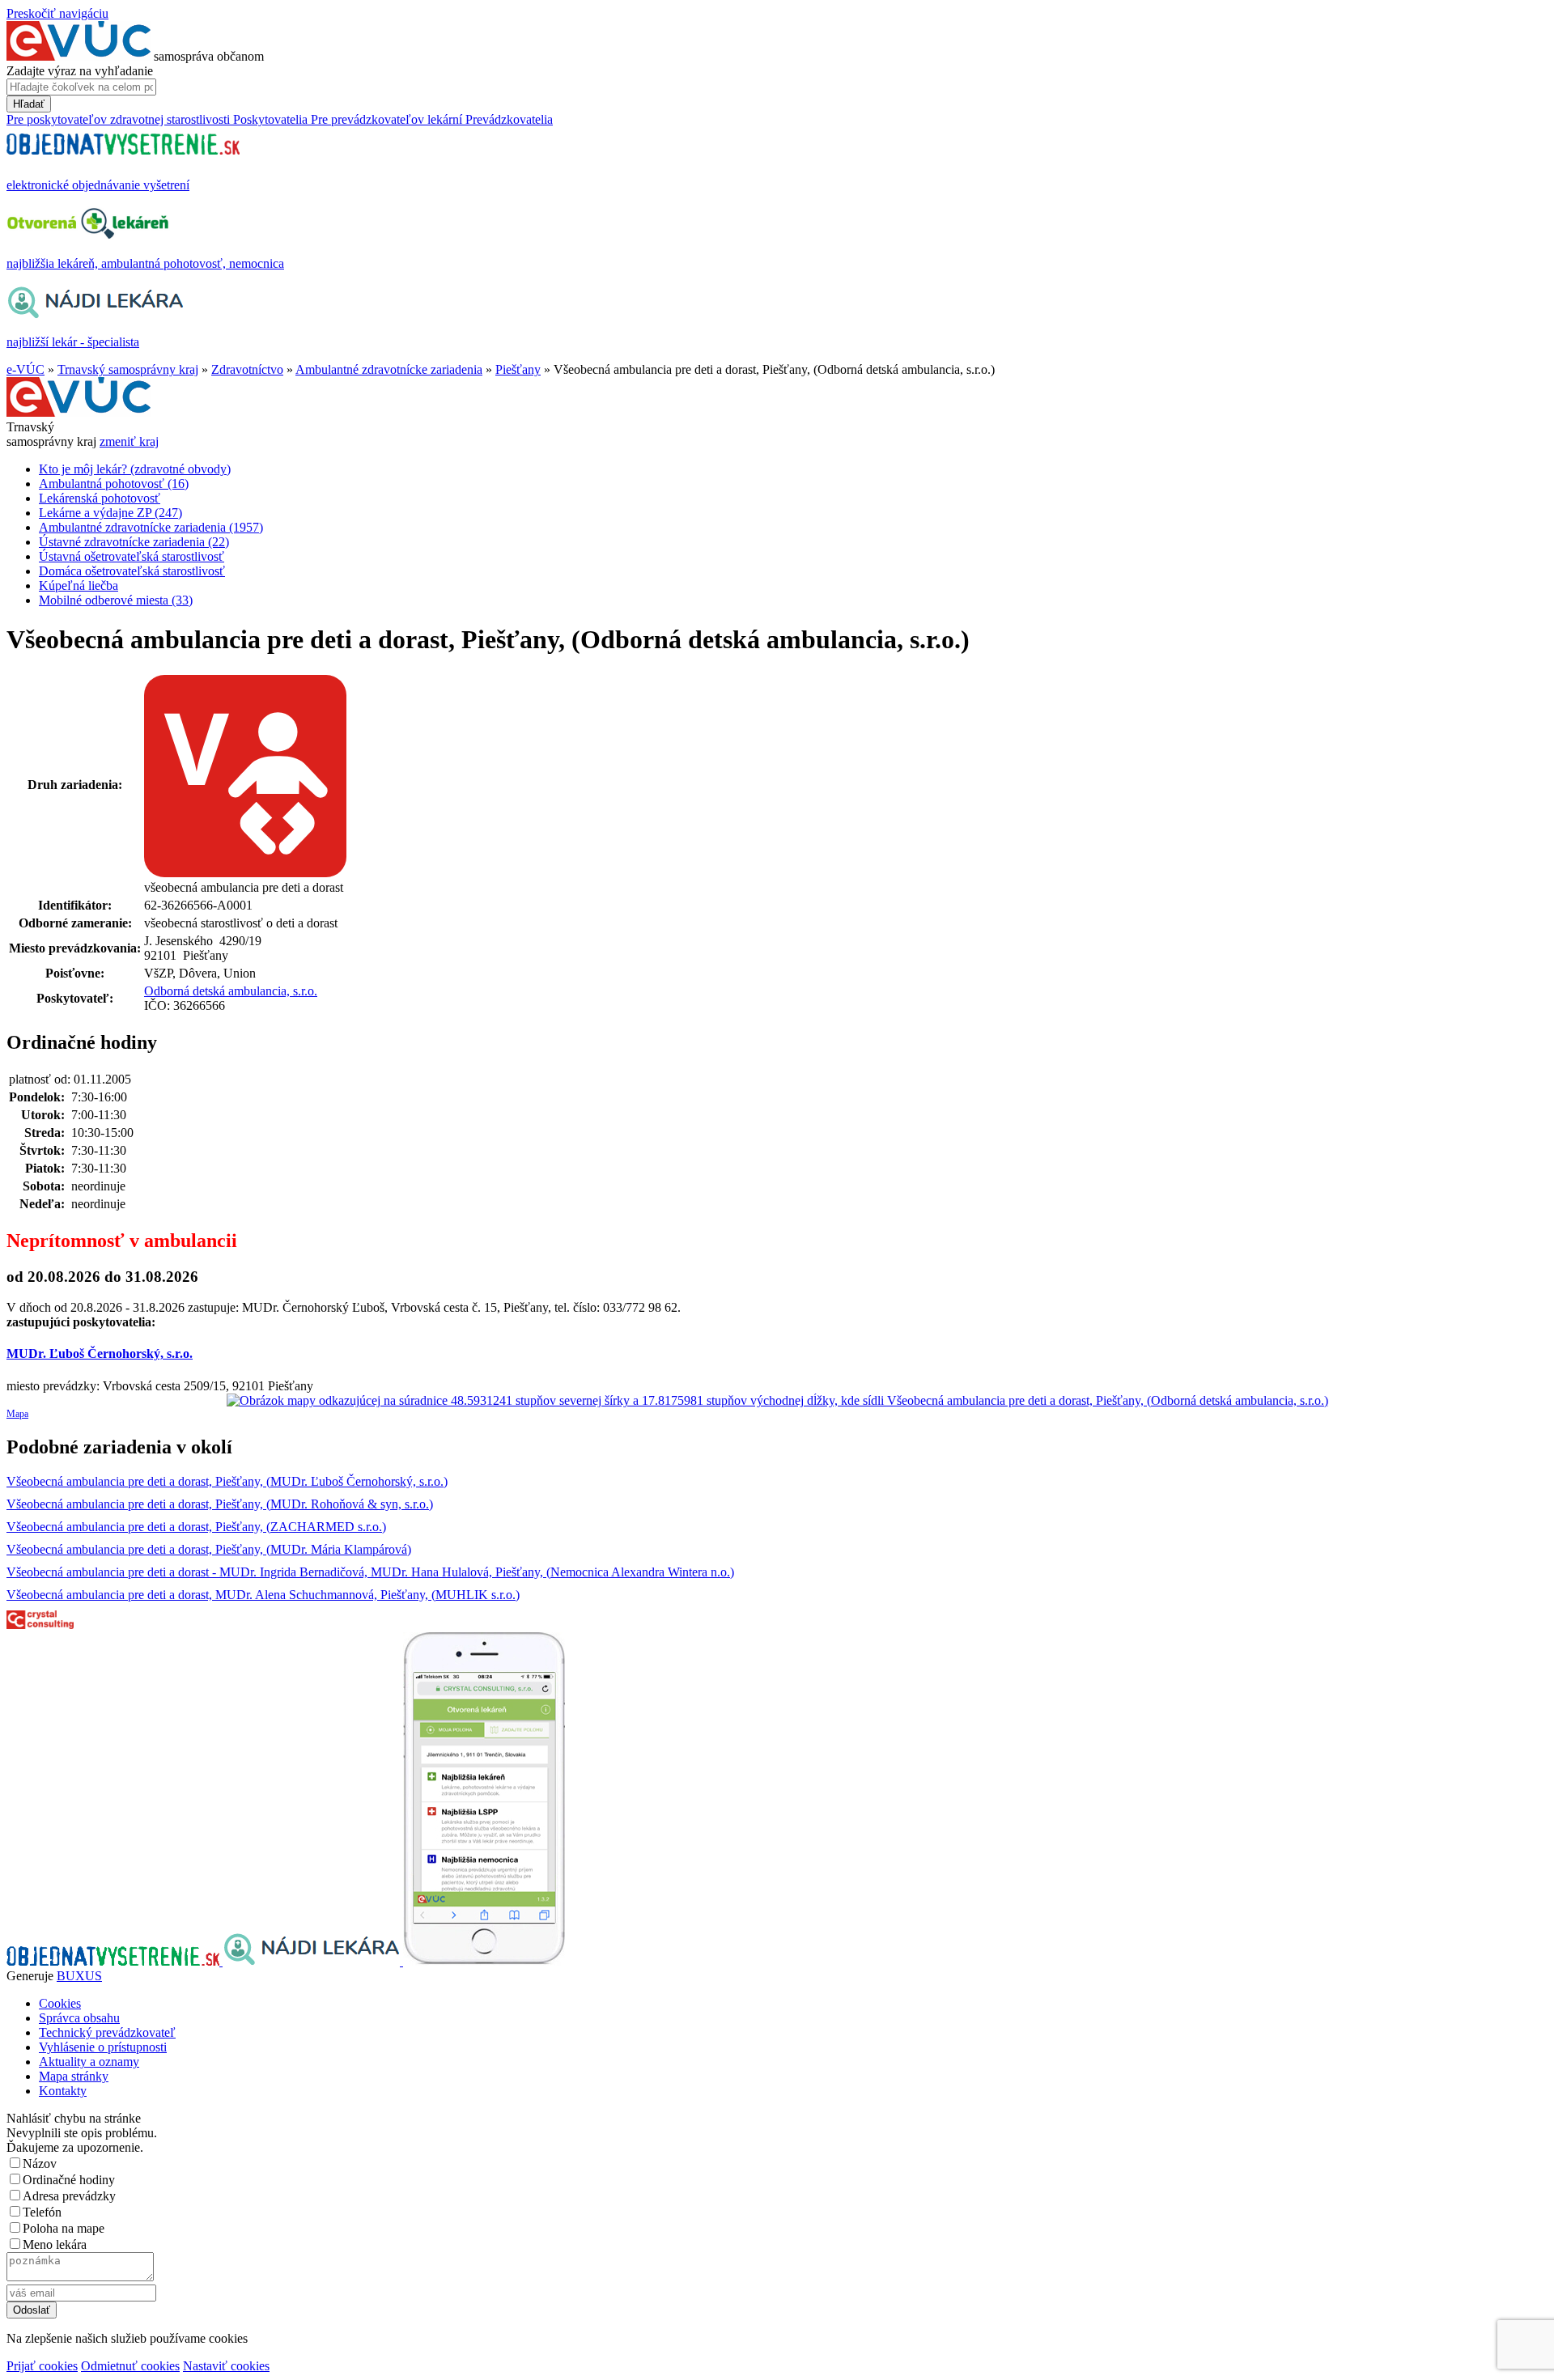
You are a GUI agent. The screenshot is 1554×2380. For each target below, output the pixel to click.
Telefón (42, 2212)
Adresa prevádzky (69, 2196)
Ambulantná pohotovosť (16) (114, 484)
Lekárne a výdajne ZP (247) (110, 513)
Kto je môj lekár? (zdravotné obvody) (135, 469)
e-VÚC (25, 369)
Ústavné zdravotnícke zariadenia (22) (134, 542)
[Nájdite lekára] (313, 1961)
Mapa (17, 1414)
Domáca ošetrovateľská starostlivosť (132, 571)
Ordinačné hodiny (69, 2180)
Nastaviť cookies (226, 2366)
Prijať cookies (42, 2366)
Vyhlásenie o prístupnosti (103, 2047)
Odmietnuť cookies (130, 2366)
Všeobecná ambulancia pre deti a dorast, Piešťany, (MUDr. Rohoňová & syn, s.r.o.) (220, 1504)
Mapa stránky (74, 2076)
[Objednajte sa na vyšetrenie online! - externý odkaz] (115, 1961)
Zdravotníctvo (247, 369)
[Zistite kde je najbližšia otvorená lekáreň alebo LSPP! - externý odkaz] (484, 1961)
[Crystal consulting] (40, 1625)
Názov (40, 2164)
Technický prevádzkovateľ (107, 2032)
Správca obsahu (79, 2018)
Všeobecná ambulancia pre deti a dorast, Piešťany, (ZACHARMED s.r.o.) (196, 1527)
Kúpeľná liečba (79, 585)
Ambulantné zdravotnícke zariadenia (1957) (151, 527)
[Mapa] (777, 1401)
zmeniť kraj (129, 441)
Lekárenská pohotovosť (100, 498)
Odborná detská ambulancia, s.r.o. (231, 991)
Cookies (60, 2003)
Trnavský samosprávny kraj (128, 369)
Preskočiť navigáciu (57, 13)
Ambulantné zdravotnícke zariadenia (389, 369)
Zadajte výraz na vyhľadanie (80, 71)
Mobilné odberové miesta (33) (116, 600)
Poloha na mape (64, 2228)
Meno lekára (55, 2244)
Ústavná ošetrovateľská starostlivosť (132, 556)
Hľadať (29, 104)
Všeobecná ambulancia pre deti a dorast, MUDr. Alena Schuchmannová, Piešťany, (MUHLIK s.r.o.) (263, 1595)
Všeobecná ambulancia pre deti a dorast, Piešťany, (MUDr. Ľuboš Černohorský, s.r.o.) (227, 1481)
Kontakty (63, 2091)
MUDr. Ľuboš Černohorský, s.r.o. (100, 1353)
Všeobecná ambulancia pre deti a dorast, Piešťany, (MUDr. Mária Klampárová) (209, 1549)
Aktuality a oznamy (89, 2062)
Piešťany (518, 369)
